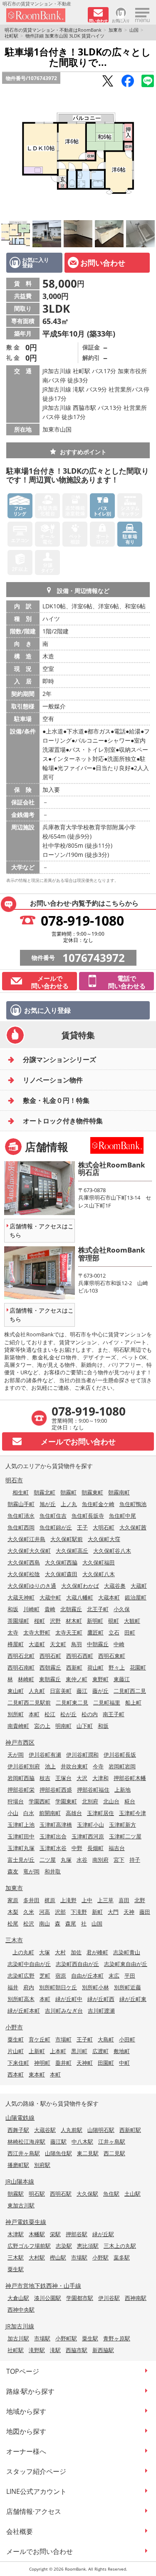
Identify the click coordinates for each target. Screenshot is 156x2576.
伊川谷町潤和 (82, 1755)
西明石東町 (112, 1656)
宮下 (119, 1860)
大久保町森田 (61, 1574)
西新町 (74, 1667)
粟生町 (16, 2039)
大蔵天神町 (21, 1597)
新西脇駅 (103, 2350)
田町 (130, 1632)
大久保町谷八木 (112, 1551)
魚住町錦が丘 (56, 1527)
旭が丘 (48, 1504)
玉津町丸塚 (21, 1848)
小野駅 (100, 2257)
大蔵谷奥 (115, 1586)
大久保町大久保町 (29, 1551)
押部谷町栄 (21, 1790)
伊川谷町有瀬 (45, 1755)
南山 (45, 1923)
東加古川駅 (21, 2205)
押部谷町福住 (93, 1790)
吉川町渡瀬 (101, 2011)
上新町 (37, 2051)
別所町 (16, 1714)
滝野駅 (37, 2350)
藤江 (82, 1691)
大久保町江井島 (26, 1539)
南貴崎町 (18, 1726)
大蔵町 (139, 1586)
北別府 (90, 1801)
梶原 (50, 1900)
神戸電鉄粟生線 (26, 2222)
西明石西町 (80, 1656)
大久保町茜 (133, 1527)
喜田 (124, 1900)
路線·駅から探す (30, 2391)
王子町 (85, 2039)
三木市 (14, 1940)
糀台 (130, 1801)
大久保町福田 (99, 1562)
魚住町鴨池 (133, 1504)
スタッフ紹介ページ (36, 2471)
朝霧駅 (16, 2194)
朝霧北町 (45, 1492)
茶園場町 (18, 1621)
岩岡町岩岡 (122, 1766)
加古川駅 (18, 2338)
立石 (114, 1632)
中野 (77, 1848)
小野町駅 (66, 2338)
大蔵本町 (109, 1597)
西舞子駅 (18, 2130)
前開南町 (50, 1813)
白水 (29, 1813)
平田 (130, 1976)
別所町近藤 (128, 1987)
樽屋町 (16, 1644)
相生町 (21, 1492)
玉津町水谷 (53, 1848)
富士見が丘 (21, 1860)
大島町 (106, 2039)
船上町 (133, 1702)
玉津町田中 (21, 1836)
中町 (124, 2063)
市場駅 (79, 2257)
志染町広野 (21, 1976)
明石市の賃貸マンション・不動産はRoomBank (53, 30)
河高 (45, 1912)
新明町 (95, 1621)
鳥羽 (77, 1644)
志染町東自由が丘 (126, 1964)
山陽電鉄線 (20, 2118)
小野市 (14, 2027)
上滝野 (68, 1900)
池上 (50, 1766)
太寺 (13, 1632)
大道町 (37, 1644)
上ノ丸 (69, 1504)
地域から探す (26, 2411)
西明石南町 (21, 1667)
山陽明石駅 (101, 2130)
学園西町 (40, 1801)
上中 (87, 1900)
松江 (50, 1714)
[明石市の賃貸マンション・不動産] (44, 15)
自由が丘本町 (87, 1976)
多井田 (31, 1900)
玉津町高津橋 (56, 1825)
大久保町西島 (24, 1562)
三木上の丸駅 (120, 2246)
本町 (34, 1714)
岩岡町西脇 (21, 1778)
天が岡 (16, 1755)
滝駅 (55, 2350)
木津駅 (16, 2234)
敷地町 (122, 2051)
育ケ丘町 (40, 2039)
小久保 (122, 1609)
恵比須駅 (88, 2246)
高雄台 (74, 1813)
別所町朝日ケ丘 (58, 1987)
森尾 (71, 1923)
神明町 (42, 2063)
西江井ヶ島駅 (24, 2153)
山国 (134, 30)
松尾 (13, 1923)
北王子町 (98, 1609)
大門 (113, 1912)
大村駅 (37, 2257)
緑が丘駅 (103, 2234)
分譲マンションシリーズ (59, 1060)
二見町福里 (107, 1702)
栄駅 (55, 2234)
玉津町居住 (100, 1813)
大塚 (45, 1952)
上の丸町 (23, 1952)
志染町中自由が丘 (29, 1964)
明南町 (63, 1726)
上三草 (105, 1900)
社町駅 (11, 36)
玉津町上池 (21, 1825)
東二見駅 (88, 2153)
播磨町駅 (18, 2165)
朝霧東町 (92, 1492)
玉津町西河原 (88, 1836)
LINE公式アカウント (36, 2491)
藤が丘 (100, 1691)
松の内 (90, 1714)
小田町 (127, 2039)
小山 (13, 1813)
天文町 (58, 1644)
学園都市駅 (80, 2298)
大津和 (100, 1778)
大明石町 (104, 1527)
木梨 (13, 1912)
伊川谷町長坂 (120, 1755)
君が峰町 (97, 1952)
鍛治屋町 (136, 1597)
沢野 (55, 1621)
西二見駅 (114, 2153)
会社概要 (20, 2531)
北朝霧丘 (71, 1609)
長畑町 (95, 1848)
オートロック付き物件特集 (63, 1121)
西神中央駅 (21, 2310)
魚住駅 (111, 2194)
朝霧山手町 (21, 1504)
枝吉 (45, 1778)
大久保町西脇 (61, 1562)
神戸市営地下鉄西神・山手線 (43, 2286)
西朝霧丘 (50, 1667)
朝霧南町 (119, 1492)
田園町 (106, 2063)
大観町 (132, 1621)
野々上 (117, 1667)
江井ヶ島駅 (112, 2142)
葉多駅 (122, 2257)
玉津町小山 (90, 1825)
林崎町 (26, 1679)
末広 (114, 1976)
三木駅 (16, 2257)
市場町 (63, 2039)
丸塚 (66, 1860)
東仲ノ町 (77, 1679)
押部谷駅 (77, 2234)
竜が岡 (31, 1871)
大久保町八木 (99, 1574)
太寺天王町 (69, 1632)
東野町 (100, 1679)
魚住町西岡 (21, 1527)
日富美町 (61, 1691)
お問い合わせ (103, 263)
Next (148, 154)
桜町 (40, 1621)
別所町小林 (95, 1987)
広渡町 (100, 2051)
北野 (140, 1900)
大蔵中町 (50, 1597)
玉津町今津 (132, 1813)
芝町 (45, 1976)
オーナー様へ (26, 2451)
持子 (135, 1860)
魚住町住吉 (53, 1516)
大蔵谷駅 (45, 2130)
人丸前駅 (72, 2130)
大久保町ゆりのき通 (32, 1586)
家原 (13, 1900)
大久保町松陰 (24, 1574)
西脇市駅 (77, 2350)
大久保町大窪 (104, 1539)
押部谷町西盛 (56, 1790)
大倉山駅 (18, 2298)
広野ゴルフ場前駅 (29, 2246)
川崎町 (31, 1609)
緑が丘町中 (69, 1999)
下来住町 (18, 2063)
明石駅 (37, 2194)
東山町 (16, 1691)
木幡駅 (37, 2234)
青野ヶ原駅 (117, 2338)
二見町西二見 (130, 1691)
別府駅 (42, 2165)
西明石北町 (21, 1656)
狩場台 (16, 1801)
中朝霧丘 (98, 1644)
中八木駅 (82, 2142)
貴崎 (50, 1609)
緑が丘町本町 (24, 2011)
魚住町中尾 (123, 1516)
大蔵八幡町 (80, 1597)
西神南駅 (136, 2298)
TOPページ (23, 2371)
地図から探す (26, 2431)
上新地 (123, 1790)
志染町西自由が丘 (77, 1964)
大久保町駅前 (67, 1539)
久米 (29, 1912)
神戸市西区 (20, 1742)
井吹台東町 (74, 1766)
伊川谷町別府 (24, 1766)
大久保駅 (87, 2194)
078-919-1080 (82, 920)
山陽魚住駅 (58, 2153)
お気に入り (121, 20)
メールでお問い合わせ (40, 2551)
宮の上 (42, 1726)
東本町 (37, 2074)
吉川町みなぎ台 (64, 2011)
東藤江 (122, 1679)
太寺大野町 (37, 1632)
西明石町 (50, 1656)
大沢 (82, 1778)
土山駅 (132, 2194)
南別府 (100, 1860)
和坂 (13, 1609)
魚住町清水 (21, 1516)
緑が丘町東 (133, 1999)
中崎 (119, 1644)
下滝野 (79, 1912)
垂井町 (63, 2063)
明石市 (14, 1480)
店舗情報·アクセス (34, 2511)
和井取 (53, 1871)
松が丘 (68, 1714)
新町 (97, 1912)
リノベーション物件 (53, 1080)
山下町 (85, 1726)
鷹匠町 (95, 1632)
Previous (8, 154)
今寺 (98, 1766)
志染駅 (64, 2246)
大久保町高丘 (72, 1551)
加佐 (76, 1952)
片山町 (16, 2051)
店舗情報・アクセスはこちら (42, 1230)
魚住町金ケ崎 (98, 1504)
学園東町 (66, 1801)
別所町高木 (21, 1999)
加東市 (115, 30)
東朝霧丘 (50, 1679)
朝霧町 (68, 1492)
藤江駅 (58, 2142)
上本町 (58, 2051)
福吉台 (117, 1848)
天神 (129, 1912)
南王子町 (114, 1714)
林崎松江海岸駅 (26, 2142)
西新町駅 (130, 2130)
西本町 (16, 2074)
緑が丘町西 (101, 1999)
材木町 (74, 1621)
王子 (82, 1527)
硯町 (114, 1621)
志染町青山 (127, 1952)
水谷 (82, 1860)
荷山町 (95, 1667)
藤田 (145, 1912)
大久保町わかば (80, 1586)
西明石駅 (61, 2194)
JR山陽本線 (20, 2181)
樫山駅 (58, 2257)
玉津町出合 (53, 1836)
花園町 (138, 1667)
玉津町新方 (123, 1825)
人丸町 (37, 1691)
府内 (29, 1987)
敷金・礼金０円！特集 (56, 1100)
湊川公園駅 (48, 2298)
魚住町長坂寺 (88, 1516)
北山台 (111, 1801)
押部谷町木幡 (130, 1778)
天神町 (85, 2063)
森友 (13, 1871)
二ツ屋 (48, 1860)
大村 (60, 1952)
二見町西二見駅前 (29, 1702)
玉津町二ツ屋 (125, 1836)
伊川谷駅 (109, 2298)
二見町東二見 (72, 1702)
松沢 (29, 1923)
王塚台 (63, 1778)
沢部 (60, 1912)
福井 (13, 1987)
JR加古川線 (20, 2326)
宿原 (61, 1976)
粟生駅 (16, 2269)
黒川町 (79, 2051)
